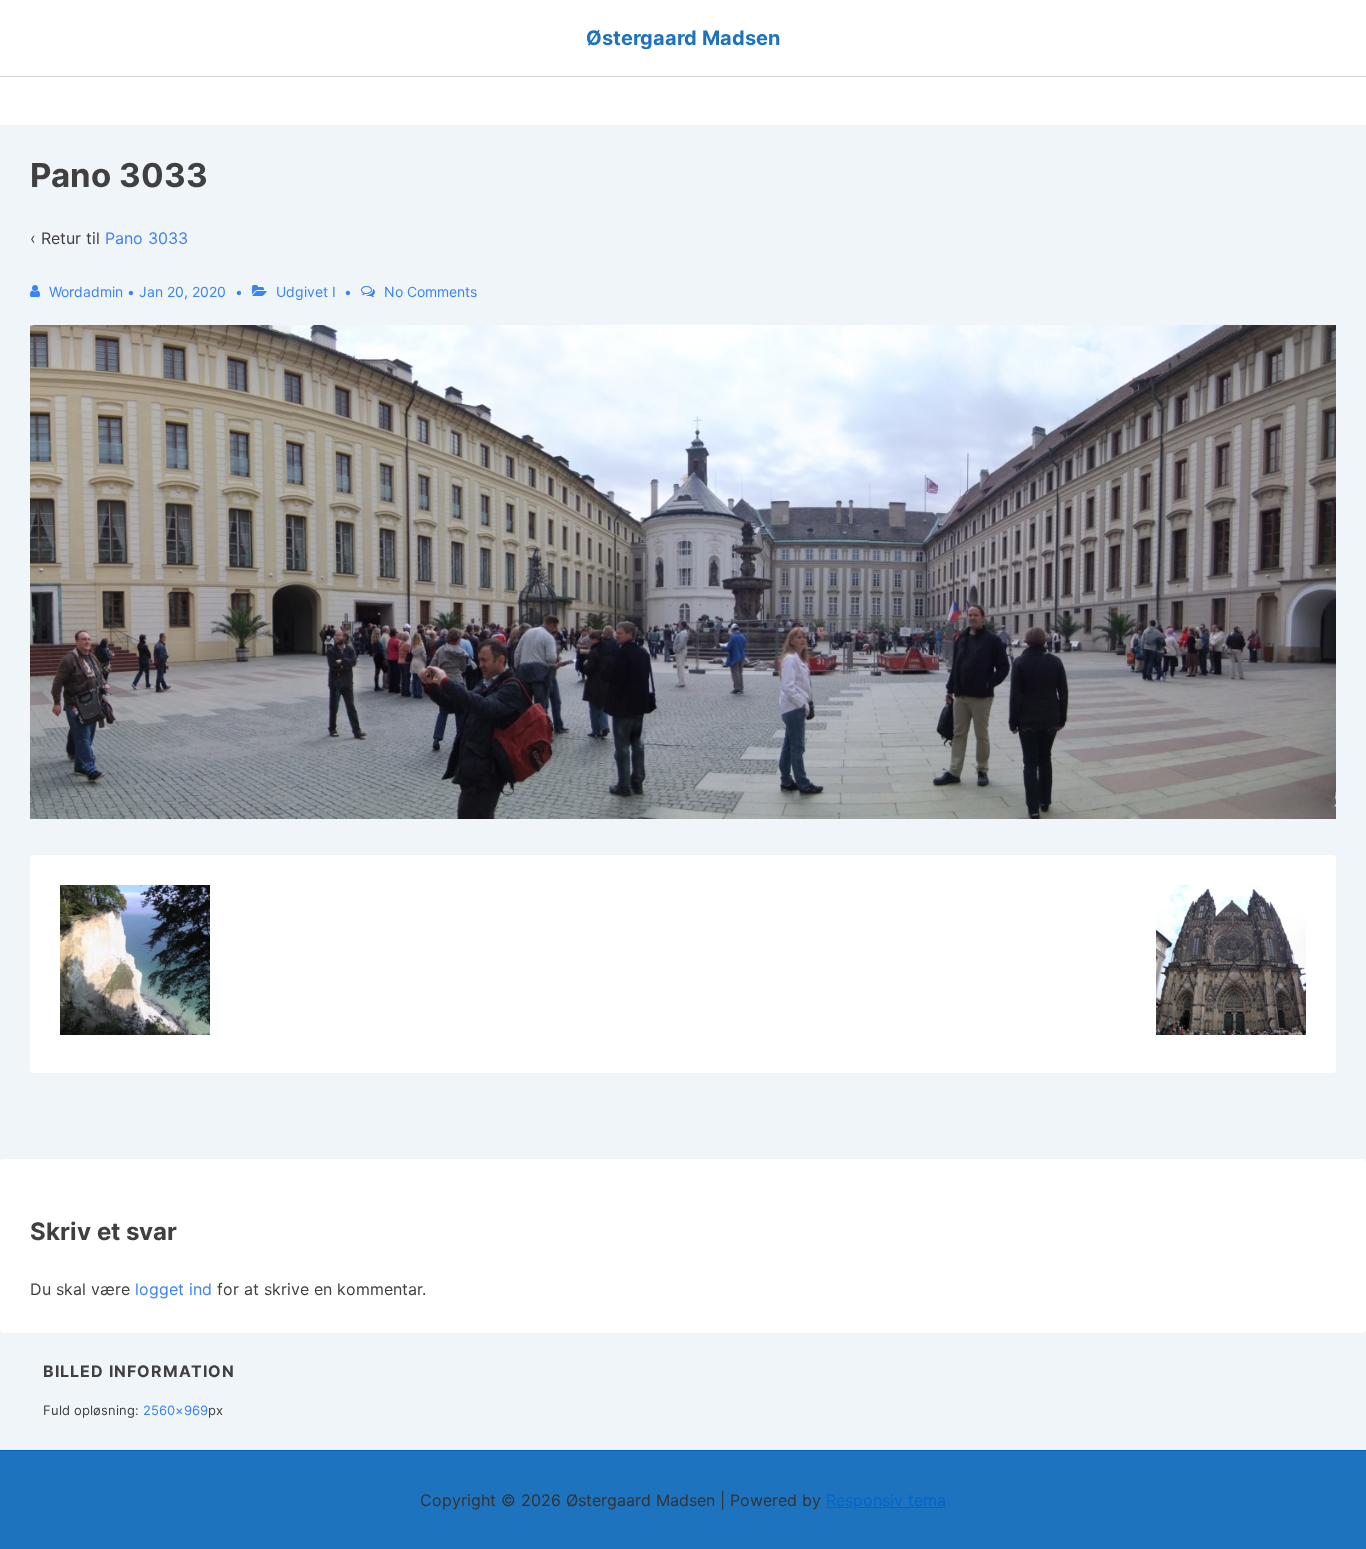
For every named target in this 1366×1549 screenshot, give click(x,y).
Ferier (503, 101)
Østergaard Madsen (683, 38)
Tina (667, 101)
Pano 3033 (146, 238)
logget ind (173, 1289)
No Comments (430, 291)
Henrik (587, 101)
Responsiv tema (886, 1500)
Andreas (754, 101)
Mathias (856, 101)
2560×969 (175, 1410)
